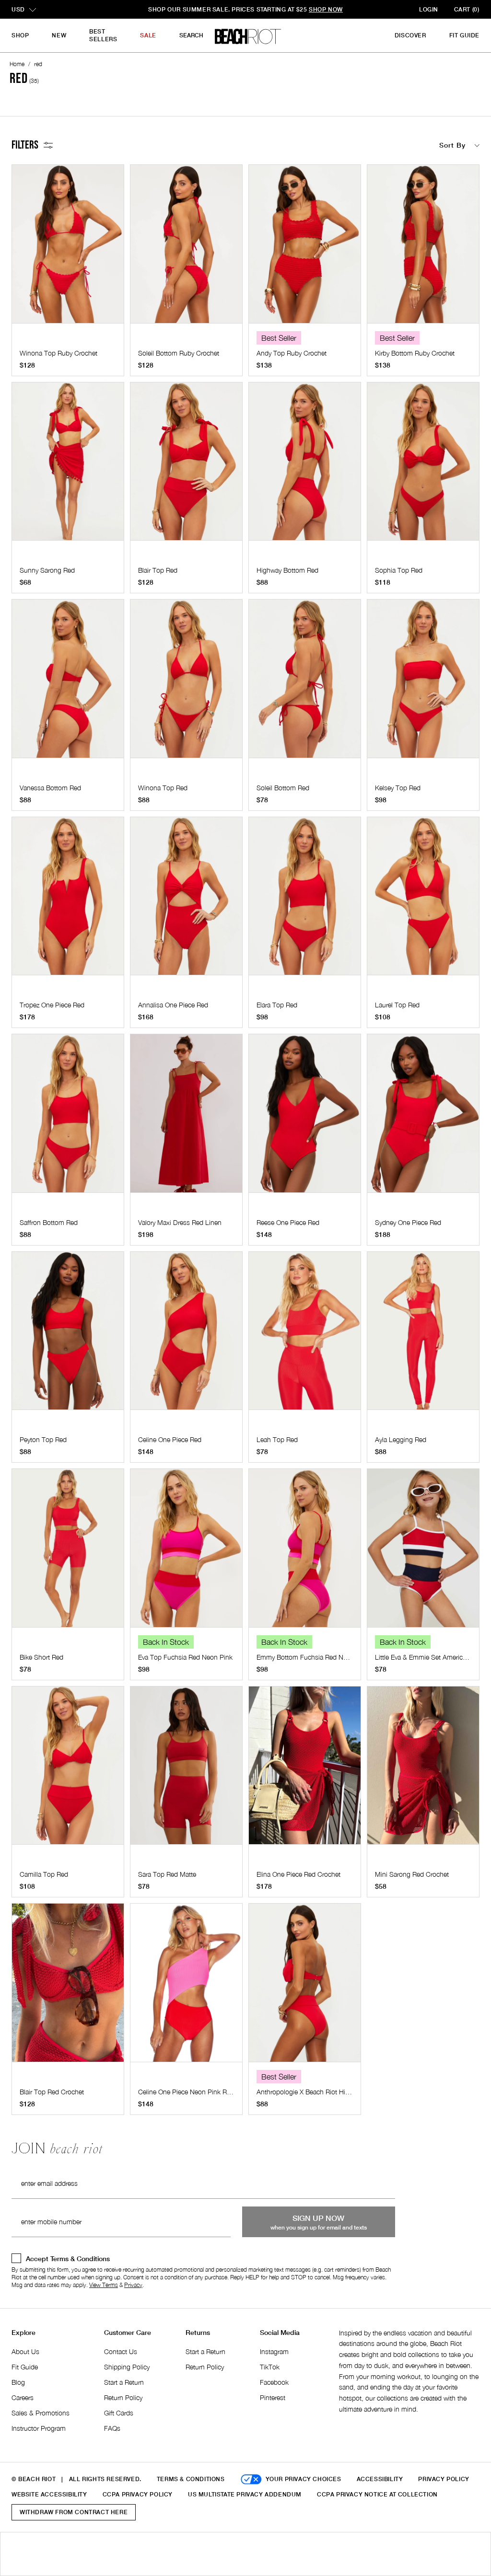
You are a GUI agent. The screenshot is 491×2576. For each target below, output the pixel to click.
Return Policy (123, 2397)
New (59, 35)
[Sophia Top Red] (423, 466)
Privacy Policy (444, 2479)
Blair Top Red (158, 570)
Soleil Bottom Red (283, 788)
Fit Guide (464, 35)
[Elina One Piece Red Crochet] (305, 1770)
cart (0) (467, 9)
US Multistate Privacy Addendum (245, 2494)
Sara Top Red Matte (167, 1874)
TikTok (270, 2367)
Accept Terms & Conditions (68, 2258)
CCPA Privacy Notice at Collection (377, 2494)
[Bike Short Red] (68, 1553)
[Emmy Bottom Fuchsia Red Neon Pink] (305, 1553)
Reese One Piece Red (288, 1222)
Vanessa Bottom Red (50, 788)
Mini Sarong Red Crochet (412, 1874)
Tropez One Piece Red (52, 1005)
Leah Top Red (277, 1439)
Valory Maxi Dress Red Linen (180, 1222)
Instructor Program (39, 2428)
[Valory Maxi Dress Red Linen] (186, 1118)
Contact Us (121, 2351)
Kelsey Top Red (398, 788)
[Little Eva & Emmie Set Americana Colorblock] (423, 1553)
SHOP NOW (313, 9)
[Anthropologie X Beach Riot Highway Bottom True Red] (305, 1987)
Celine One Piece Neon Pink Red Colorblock (203, 2092)
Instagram (274, 2351)
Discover (410, 35)
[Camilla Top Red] (68, 1770)
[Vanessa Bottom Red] (68, 683)
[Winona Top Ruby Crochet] (68, 249)
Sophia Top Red (399, 570)
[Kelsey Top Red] (423, 683)
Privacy (133, 2285)
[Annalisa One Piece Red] (186, 901)
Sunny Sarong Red (47, 570)
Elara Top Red (277, 1005)
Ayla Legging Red (401, 1439)
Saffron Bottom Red (49, 1222)
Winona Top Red (163, 788)
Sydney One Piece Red (408, 1222)
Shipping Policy (127, 2367)
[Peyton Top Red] (68, 1336)
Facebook (274, 2382)
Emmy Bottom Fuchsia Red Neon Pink (313, 1657)
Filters (25, 145)
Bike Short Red (41, 1657)
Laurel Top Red (397, 1005)
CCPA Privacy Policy (138, 2494)
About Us (25, 2351)
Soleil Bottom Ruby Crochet (179, 353)
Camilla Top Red (44, 1874)
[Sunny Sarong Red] (68, 466)
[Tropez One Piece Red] (68, 901)
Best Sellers (103, 35)
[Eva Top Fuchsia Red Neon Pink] (186, 1553)
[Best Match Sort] (397, 145)
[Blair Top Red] (186, 466)
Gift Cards (119, 2413)
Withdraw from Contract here (74, 2512)
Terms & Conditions (191, 2479)
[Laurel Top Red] (423, 901)
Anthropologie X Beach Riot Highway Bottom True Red (336, 2092)
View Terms (104, 2285)
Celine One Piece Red (170, 1439)
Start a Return (124, 2382)
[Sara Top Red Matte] (186, 1770)
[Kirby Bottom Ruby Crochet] (423, 249)
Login (429, 9)
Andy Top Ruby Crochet (292, 353)
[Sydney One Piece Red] (423, 1118)
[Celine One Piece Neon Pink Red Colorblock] (186, 1987)
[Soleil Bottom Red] (305, 683)
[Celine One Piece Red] (186, 1336)
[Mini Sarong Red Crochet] (423, 1770)
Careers (23, 2397)
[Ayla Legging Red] (423, 1336)
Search (191, 35)
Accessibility (380, 2479)
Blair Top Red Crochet (52, 2092)
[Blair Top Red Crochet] (68, 1987)
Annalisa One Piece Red (173, 1005)
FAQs (112, 2428)
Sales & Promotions (41, 2413)
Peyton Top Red (43, 1439)
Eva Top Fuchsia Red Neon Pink (185, 1657)
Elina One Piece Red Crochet (298, 1874)
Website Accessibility (49, 2494)
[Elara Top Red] (305, 901)
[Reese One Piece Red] (305, 1118)
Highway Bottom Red (287, 570)
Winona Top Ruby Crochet (58, 353)
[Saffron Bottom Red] (68, 1118)
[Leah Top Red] (305, 1336)
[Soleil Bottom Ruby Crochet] (186, 249)
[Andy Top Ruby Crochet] (305, 249)
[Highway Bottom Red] (305, 466)
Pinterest (273, 2397)
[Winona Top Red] (186, 683)
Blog (18, 2382)
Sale (148, 35)
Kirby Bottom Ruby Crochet (415, 353)
